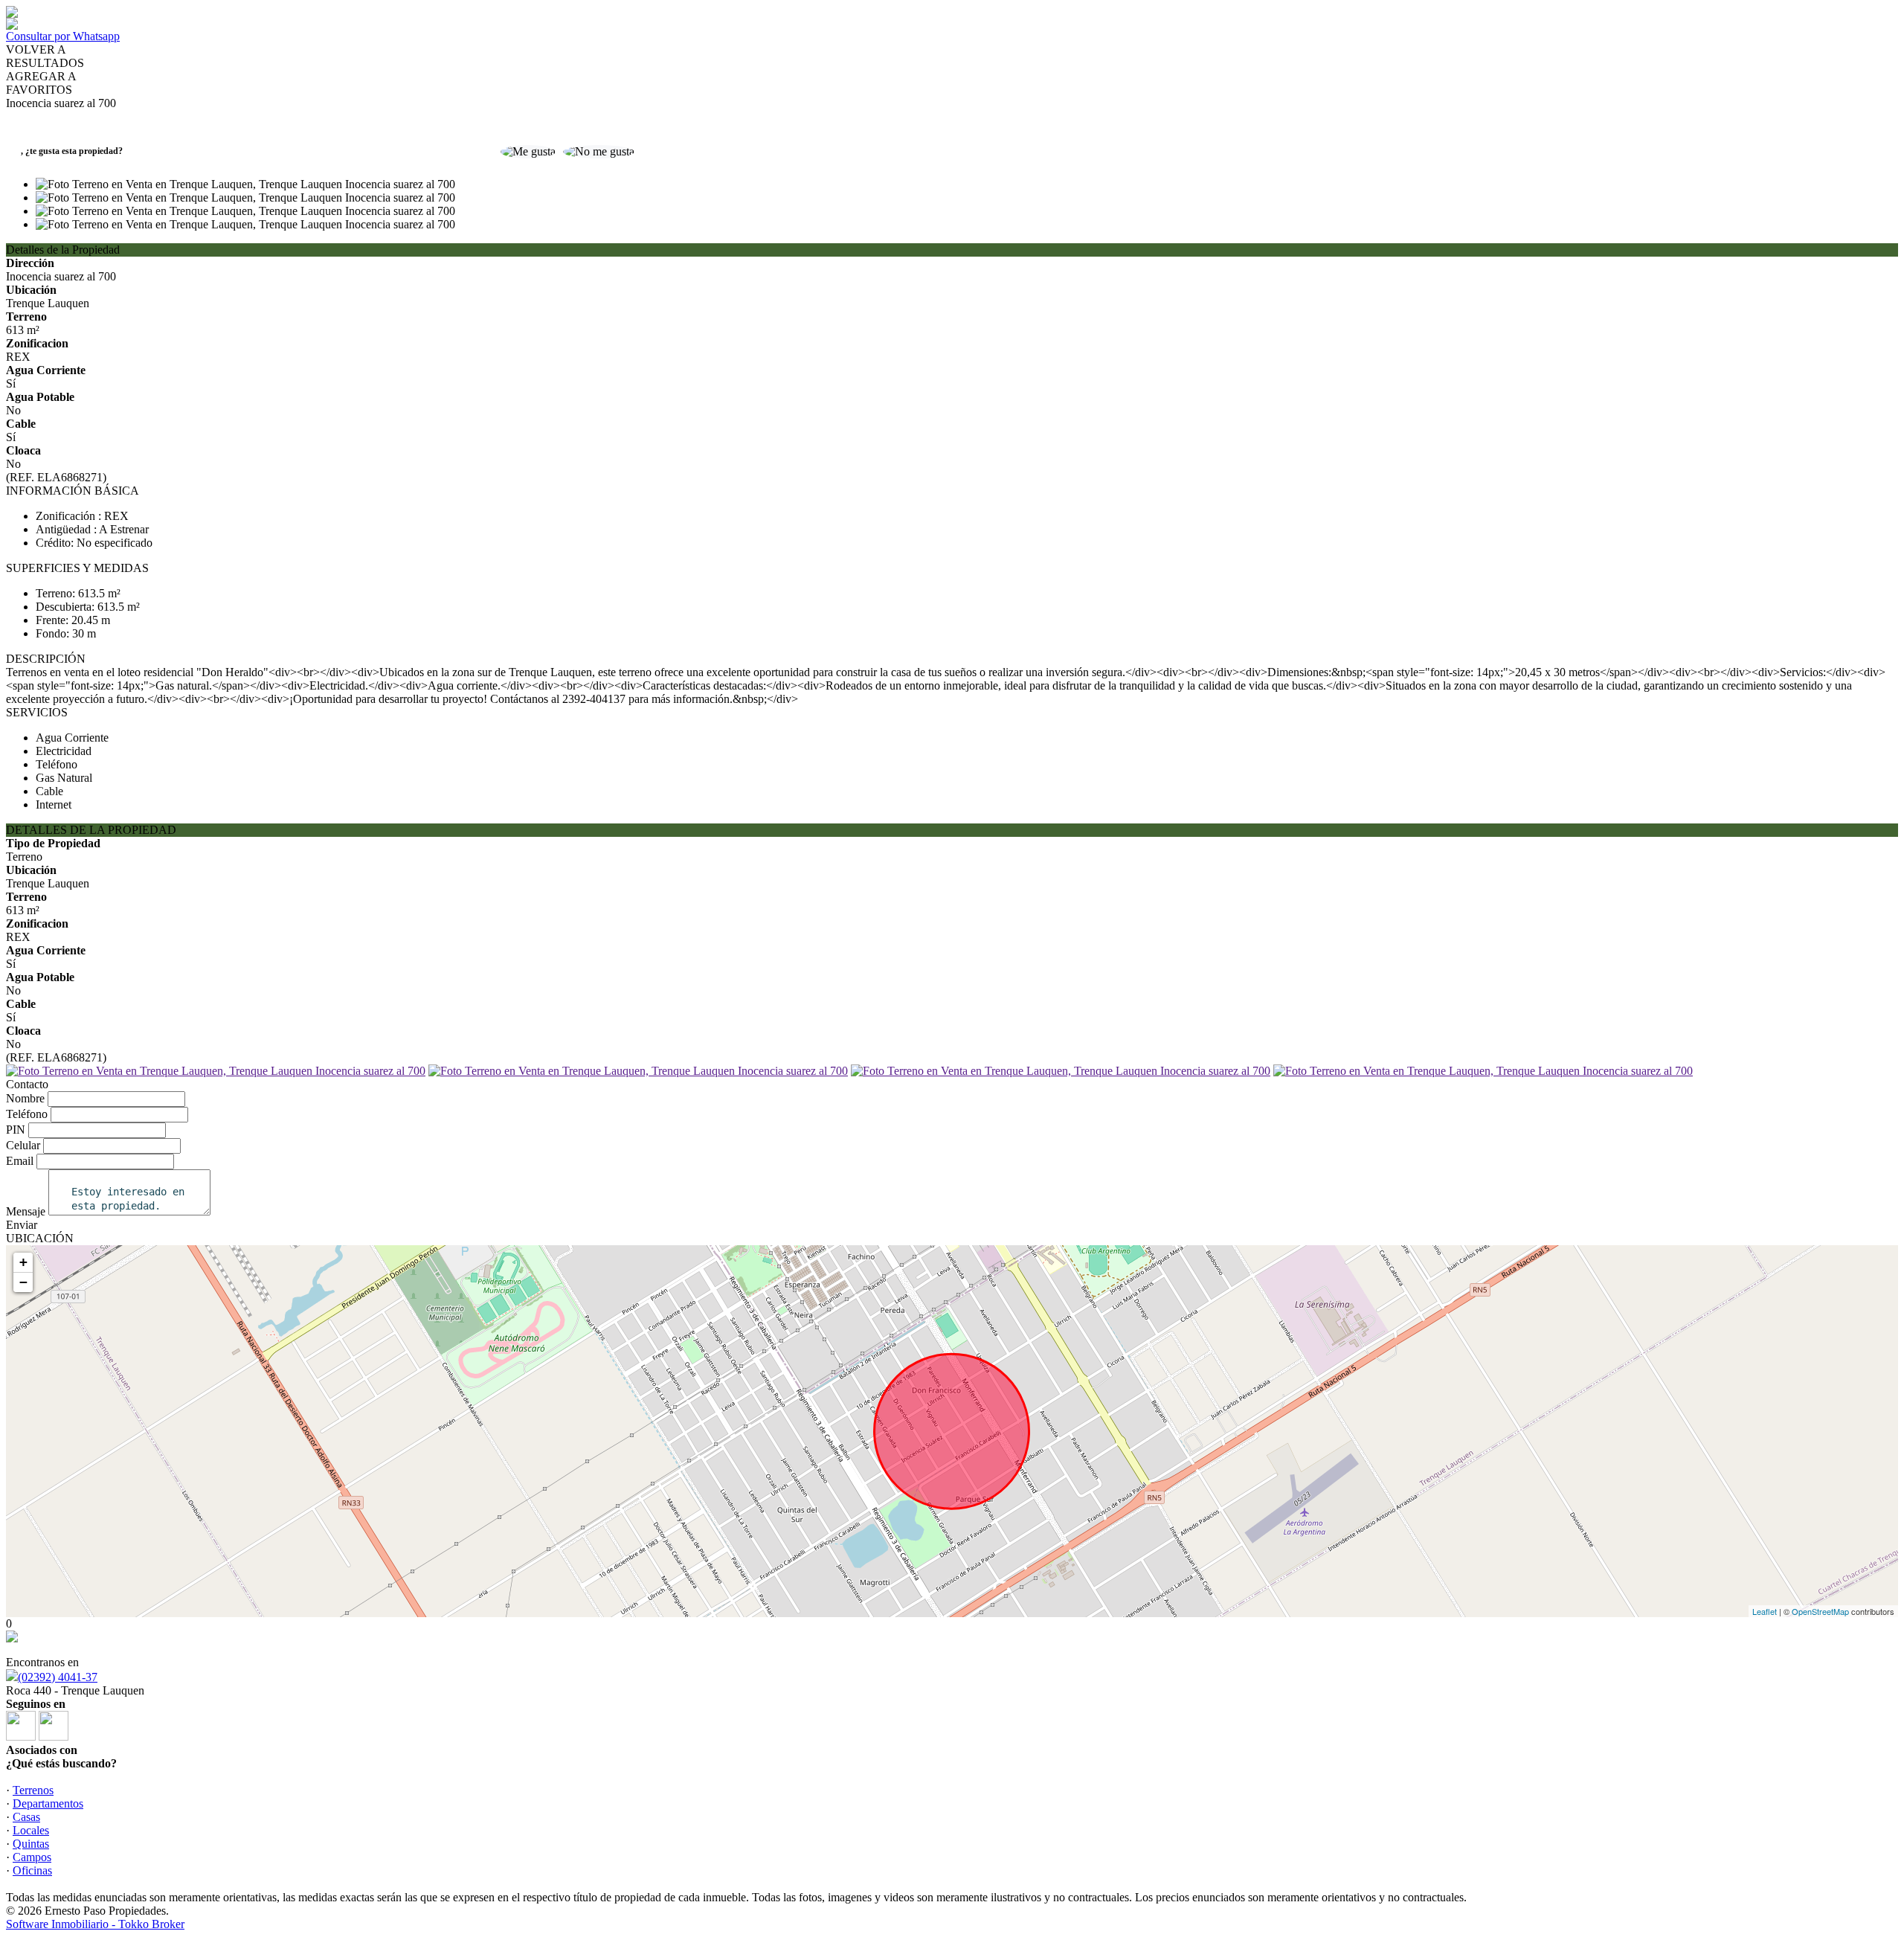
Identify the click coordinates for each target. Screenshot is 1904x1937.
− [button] (23, 1282)
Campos (32, 1857)
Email (20, 1161)
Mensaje (26, 1211)
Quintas (31, 1844)
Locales (31, 1830)
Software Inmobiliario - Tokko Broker (95, 1924)
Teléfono (27, 1114)
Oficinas (32, 1870)
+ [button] (23, 1262)
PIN (16, 1130)
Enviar (22, 1225)
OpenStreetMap (1820, 1611)
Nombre (25, 1098)
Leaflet (1765, 1611)
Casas (26, 1817)
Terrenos (33, 1790)
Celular (23, 1145)
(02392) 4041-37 (58, 1677)
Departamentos (48, 1803)
